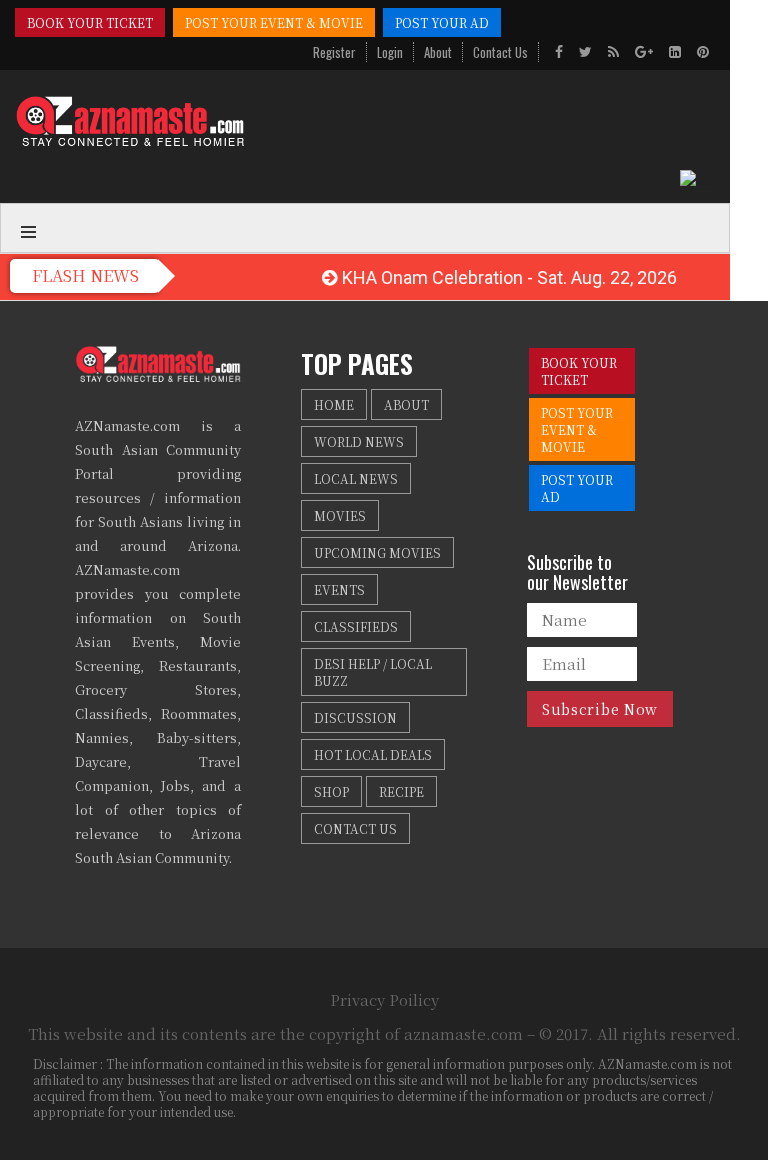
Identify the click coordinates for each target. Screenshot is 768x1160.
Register (334, 52)
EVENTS (339, 589)
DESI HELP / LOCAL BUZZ (373, 672)
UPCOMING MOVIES (377, 552)
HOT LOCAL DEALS (373, 754)
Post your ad (442, 22)
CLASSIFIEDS (356, 626)
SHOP (331, 791)
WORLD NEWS (359, 441)
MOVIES (340, 515)
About (438, 52)
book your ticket (90, 22)
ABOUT (406, 404)
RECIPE (401, 791)
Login (390, 52)
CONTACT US (355, 828)
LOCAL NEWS (356, 478)
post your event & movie (274, 22)
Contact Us (500, 52)
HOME (334, 404)
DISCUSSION (355, 717)
